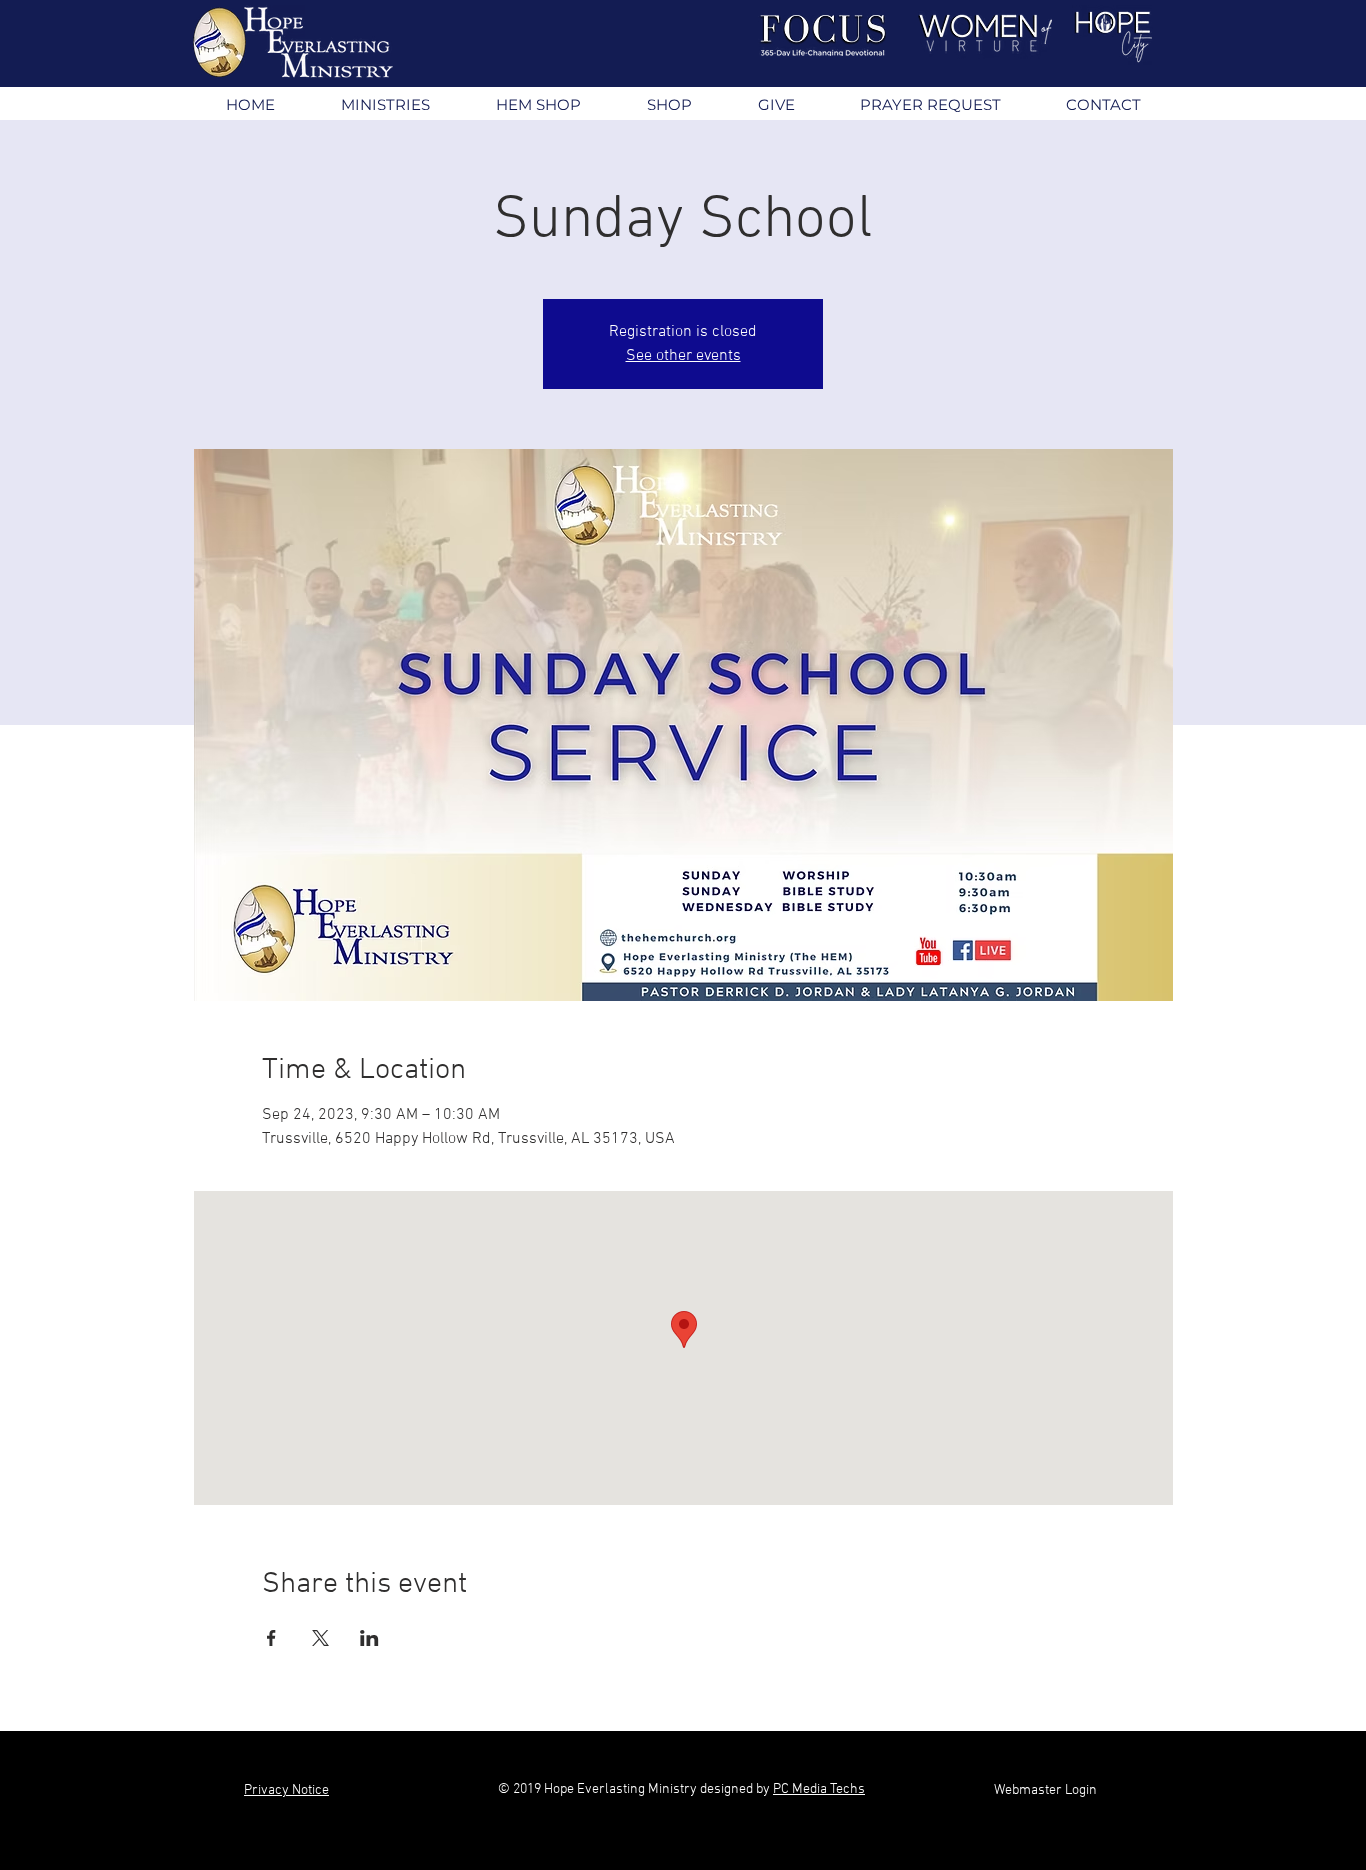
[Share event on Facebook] (271, 1638)
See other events (683, 356)
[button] (384, 104)
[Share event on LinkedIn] (369, 1638)
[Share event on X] (320, 1638)
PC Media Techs (819, 1789)
